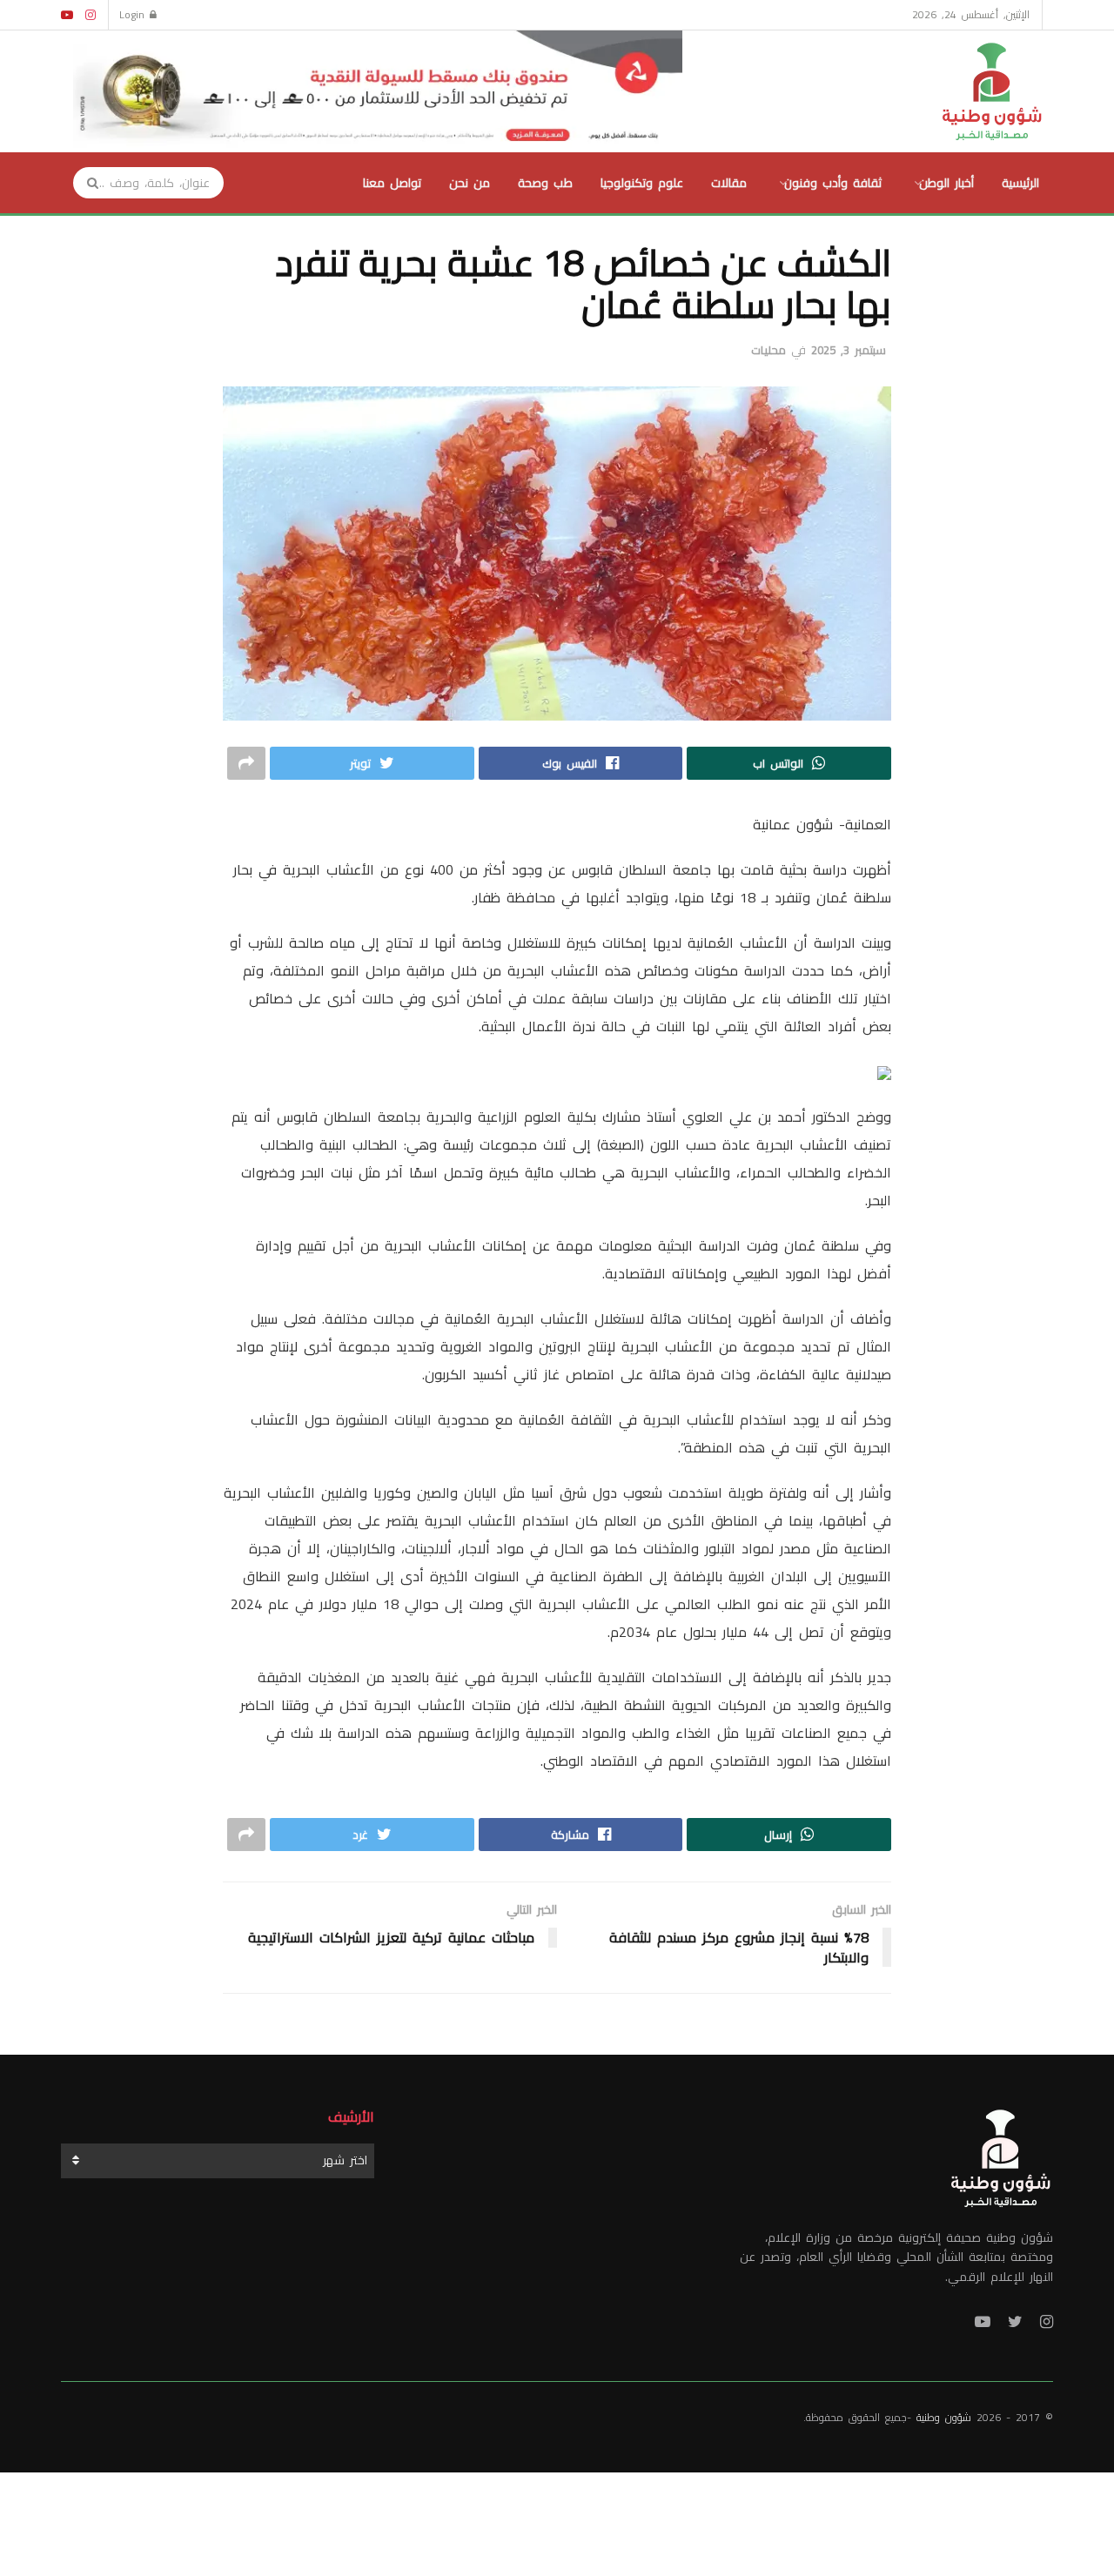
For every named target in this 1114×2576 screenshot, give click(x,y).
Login (134, 14)
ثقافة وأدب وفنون (833, 183)
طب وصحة (545, 183)
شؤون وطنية (944, 2417)
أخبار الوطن (946, 183)
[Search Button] (87, 183)
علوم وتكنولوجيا (642, 183)
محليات (768, 350)
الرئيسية (1020, 183)
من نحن (470, 183)
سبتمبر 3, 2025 (849, 350)
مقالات (729, 183)
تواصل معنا (392, 183)
